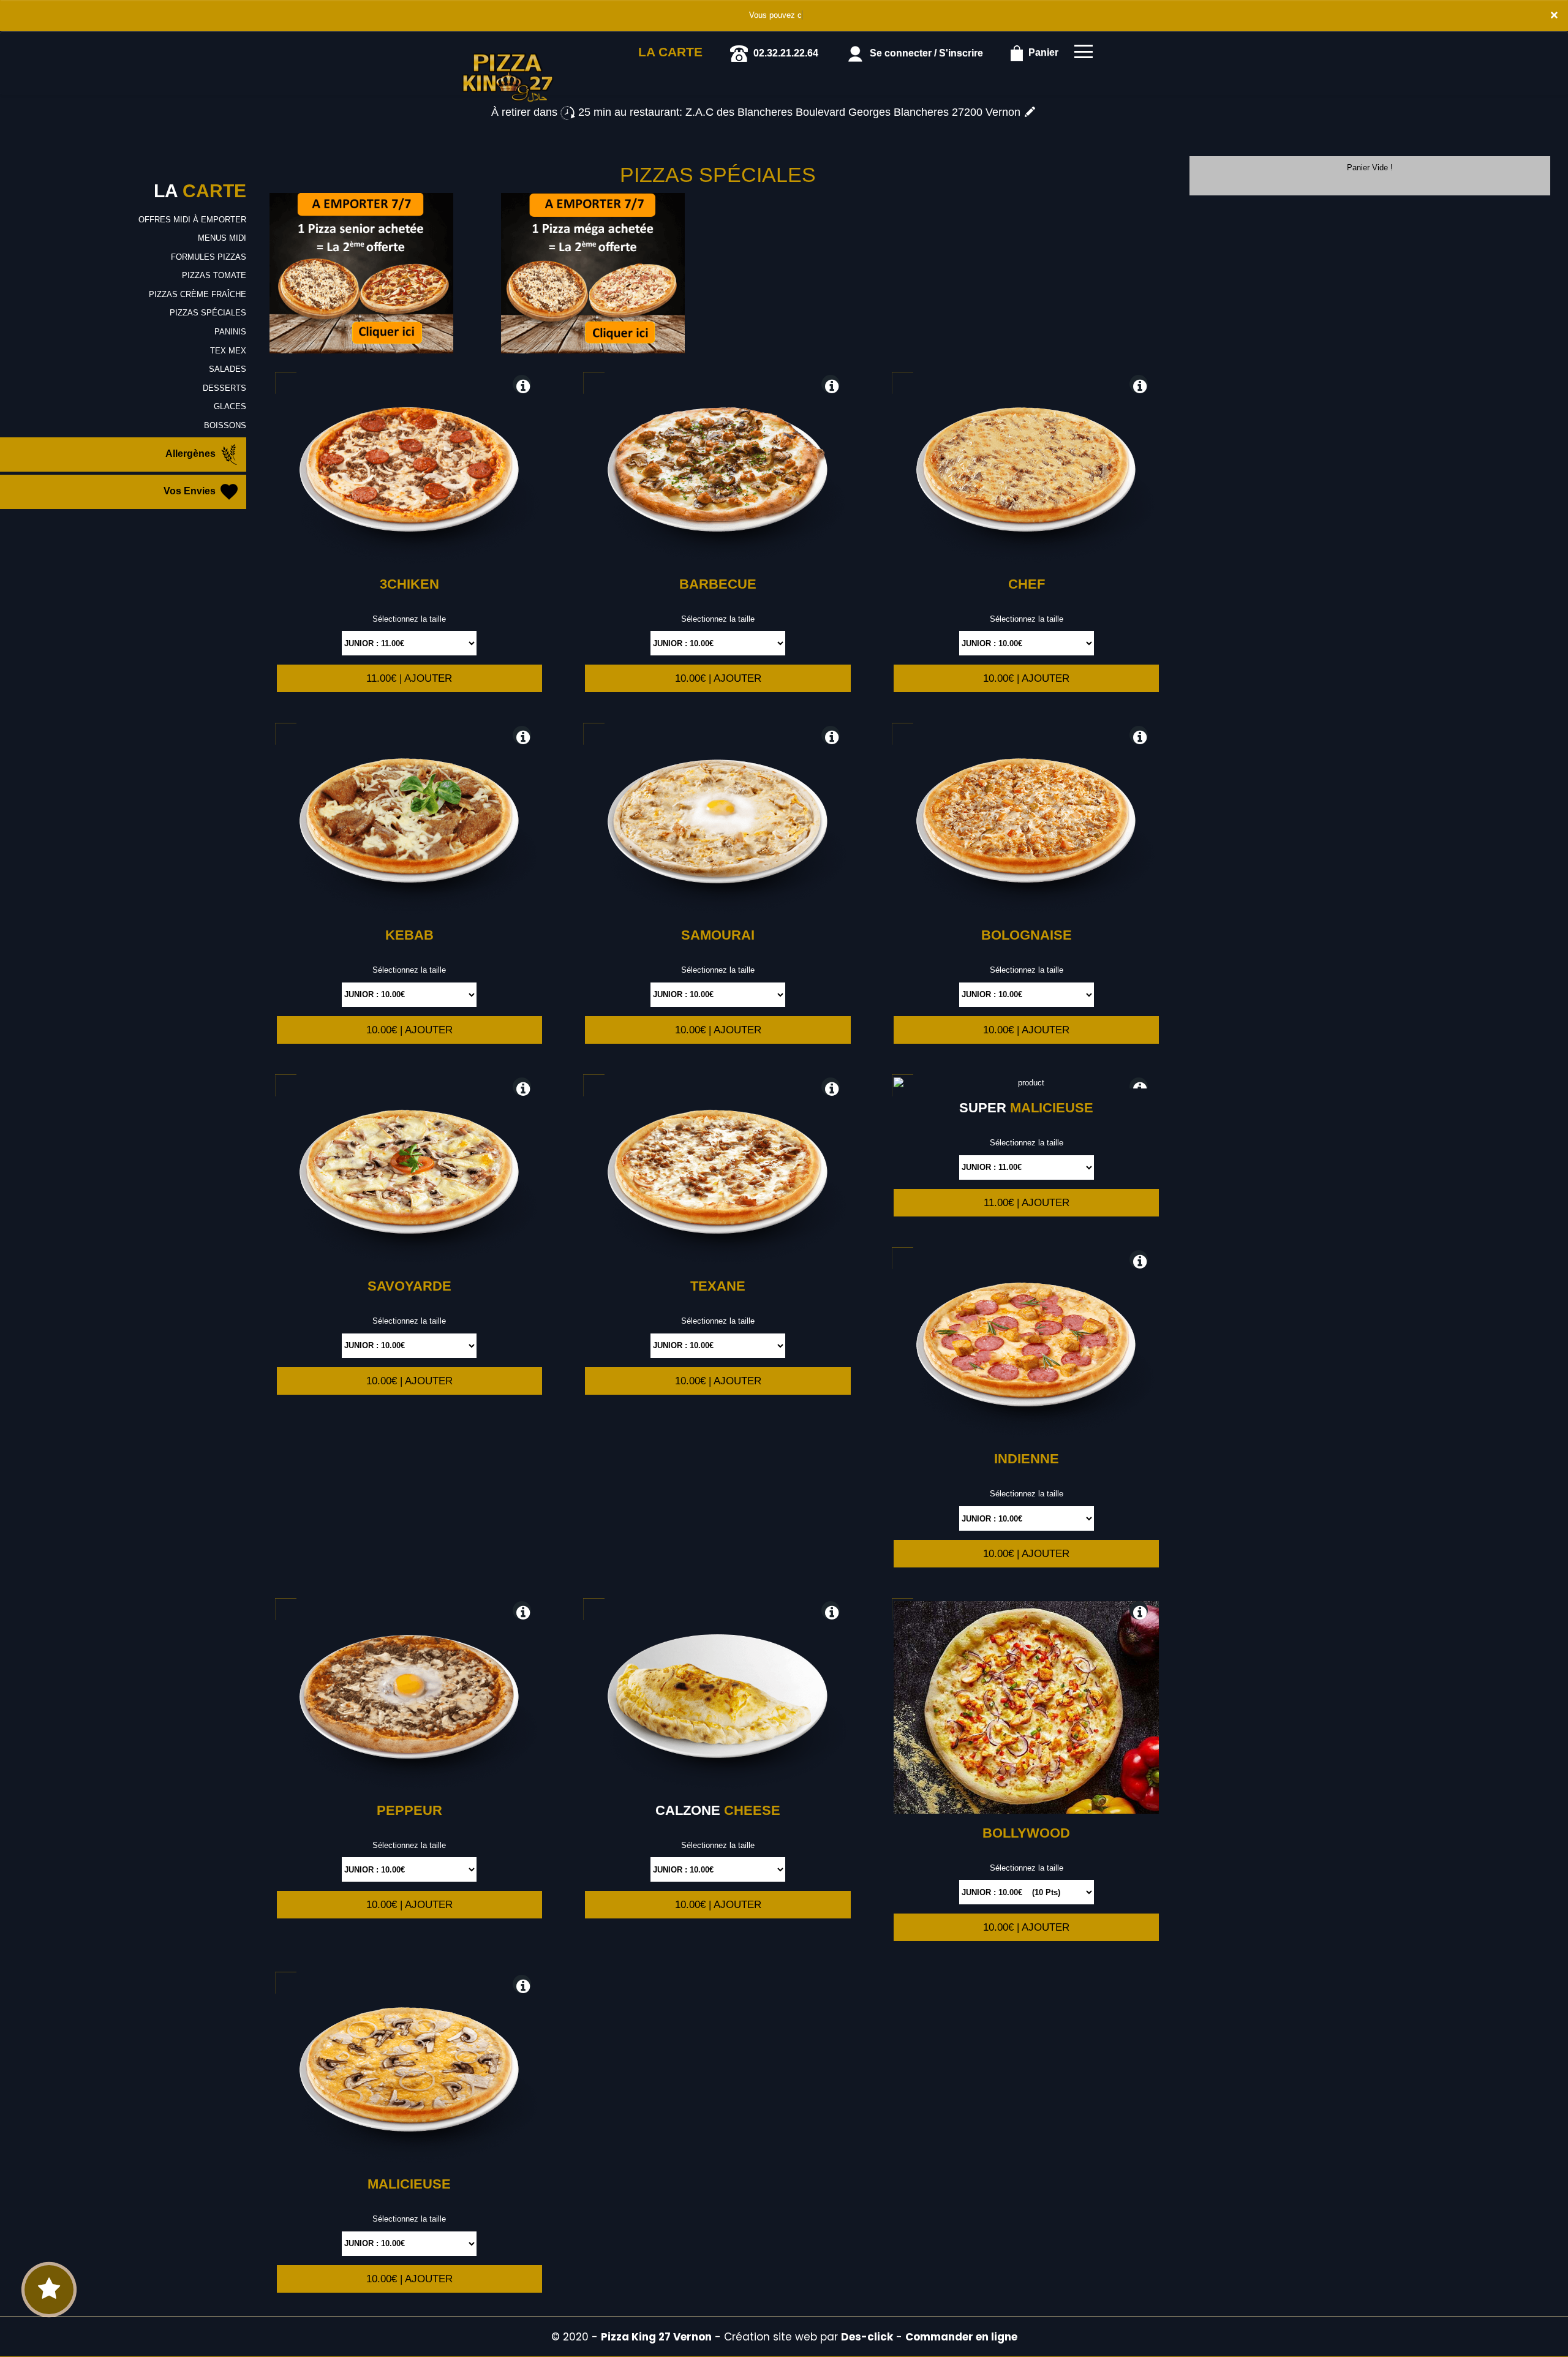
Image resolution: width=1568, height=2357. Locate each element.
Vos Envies (191, 492)
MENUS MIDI (222, 238)
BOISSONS (225, 425)
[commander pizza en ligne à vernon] (508, 48)
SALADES (228, 369)
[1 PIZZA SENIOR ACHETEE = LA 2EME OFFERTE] (361, 273)
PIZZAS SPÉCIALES (208, 313)
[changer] (1030, 112)
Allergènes (192, 454)
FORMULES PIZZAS (209, 257)
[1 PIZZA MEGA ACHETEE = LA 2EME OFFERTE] (593, 273)
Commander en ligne (961, 2337)
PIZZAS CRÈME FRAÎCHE (198, 294)
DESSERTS (224, 388)
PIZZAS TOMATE (214, 275)
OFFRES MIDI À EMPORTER (192, 220)
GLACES (230, 406)
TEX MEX (228, 351)
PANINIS (230, 332)
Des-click (867, 2337)
